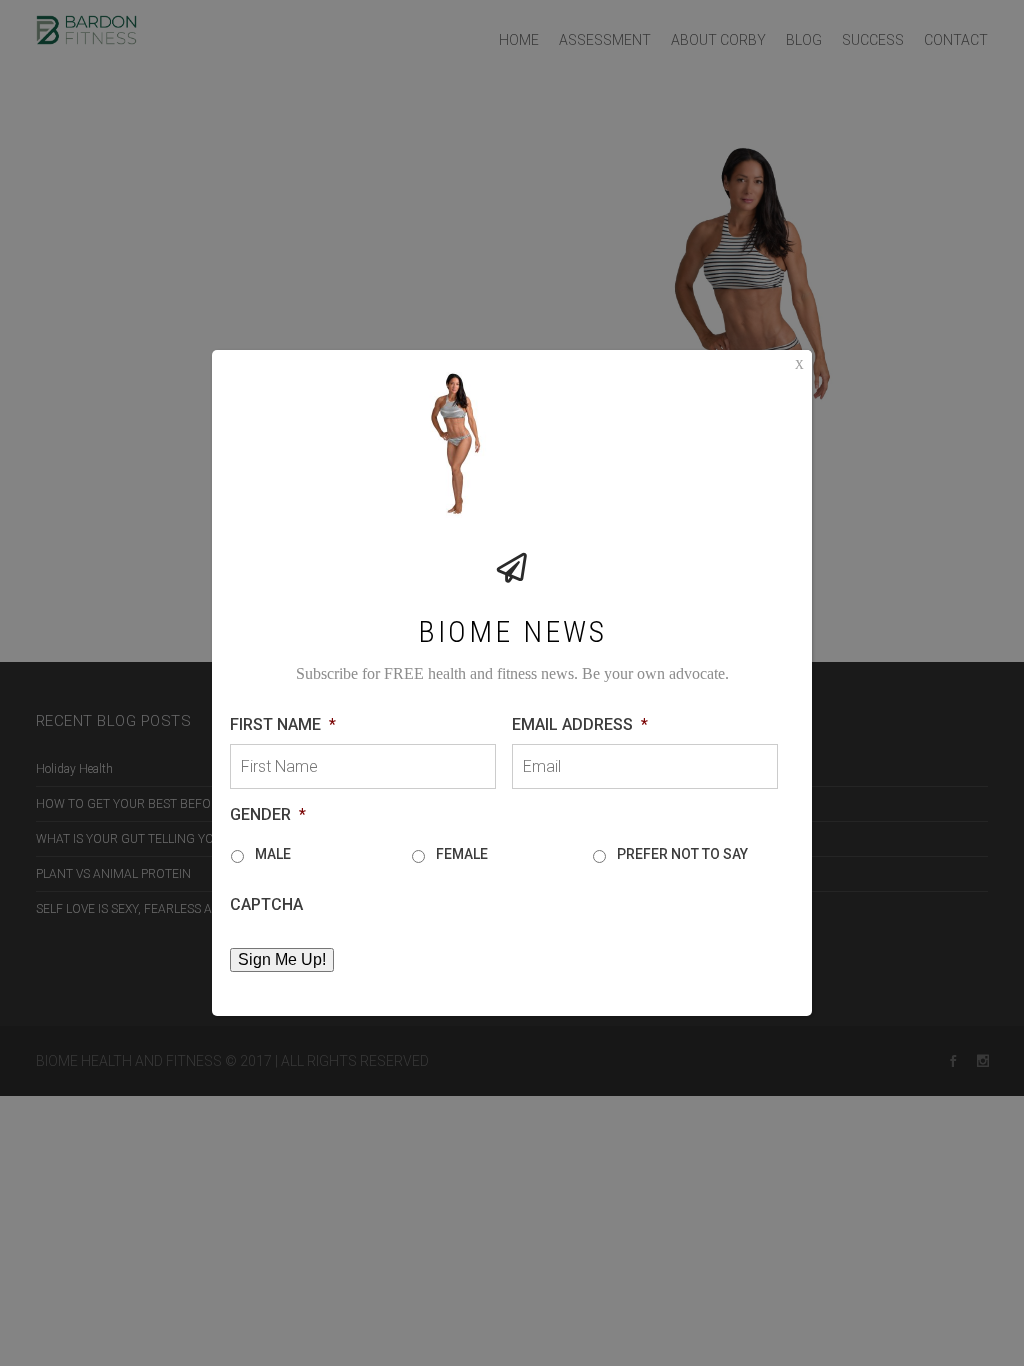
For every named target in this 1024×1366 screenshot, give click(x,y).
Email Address (580, 724)
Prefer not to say (682, 854)
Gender (268, 814)
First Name (283, 724)
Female (462, 854)
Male (273, 854)
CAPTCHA (266, 904)
